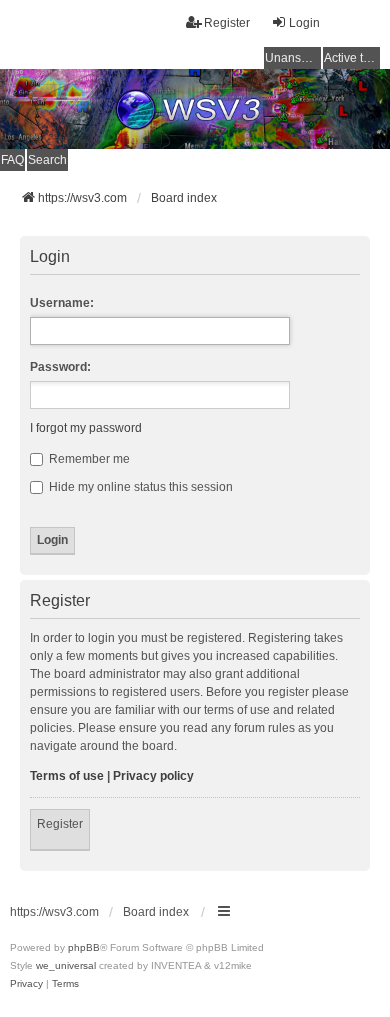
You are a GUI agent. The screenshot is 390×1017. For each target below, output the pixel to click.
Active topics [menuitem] (352, 58)
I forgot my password (86, 428)
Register (60, 824)
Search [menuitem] (47, 160)
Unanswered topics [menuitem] (293, 58)
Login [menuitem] (304, 23)
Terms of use (67, 776)
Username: (62, 303)
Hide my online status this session (139, 487)
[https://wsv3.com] (195, 109)
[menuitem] (26, 984)
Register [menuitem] (227, 23)
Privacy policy (153, 776)
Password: (60, 367)
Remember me (88, 459)
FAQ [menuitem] (12, 160)
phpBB (84, 947)
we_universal (66, 965)
